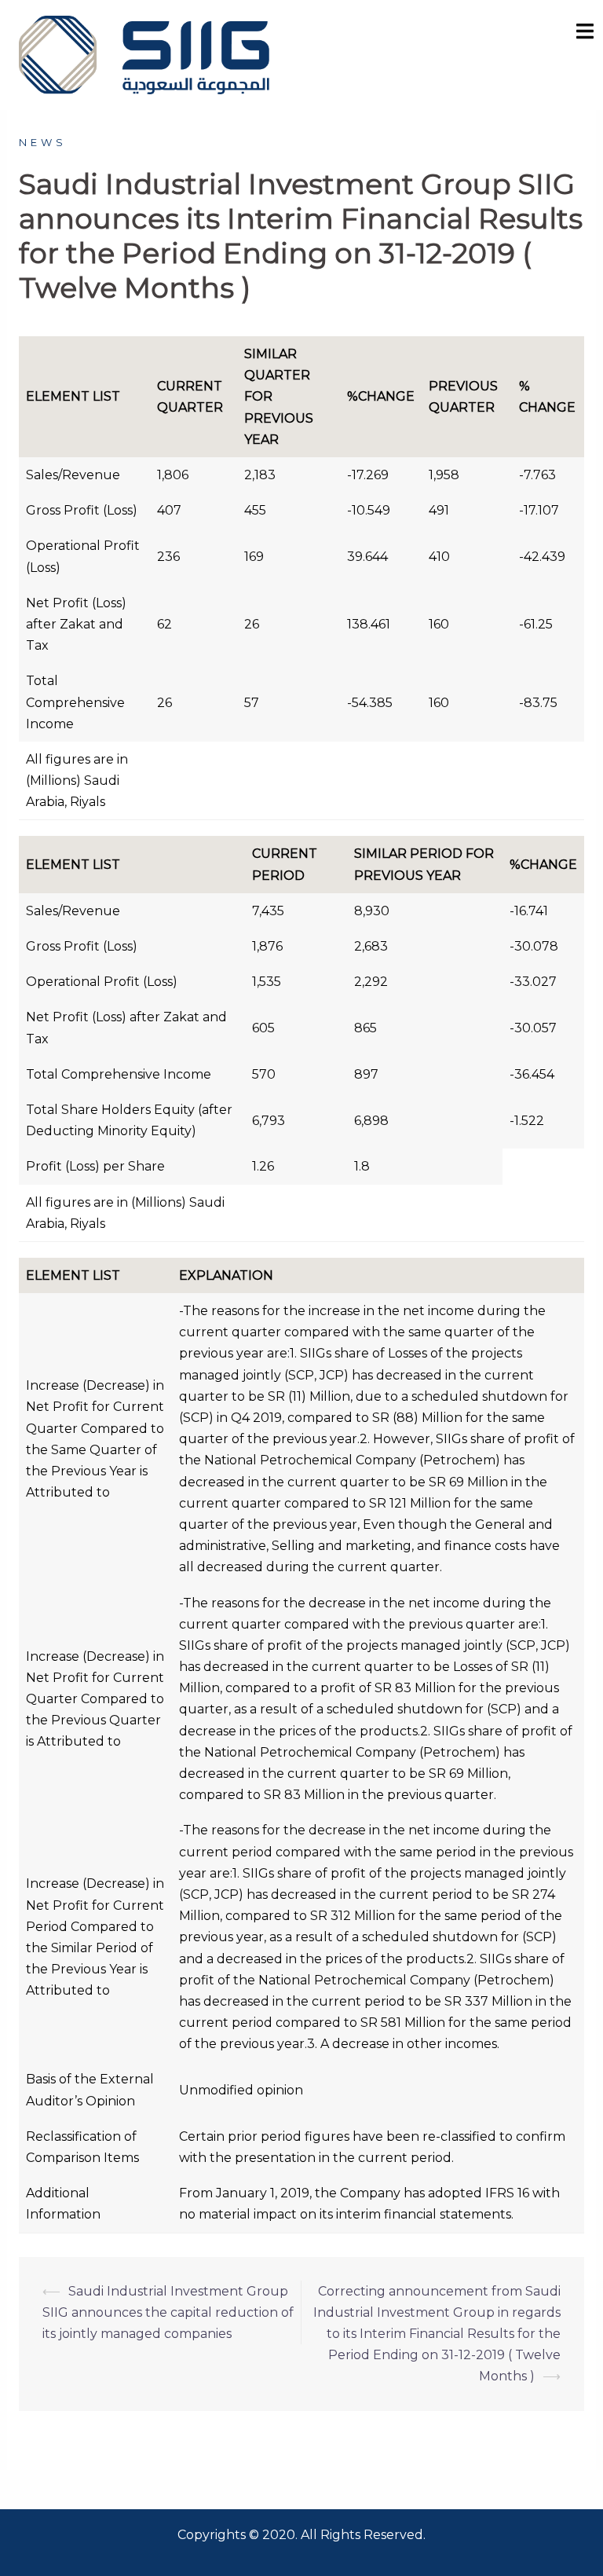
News (43, 142)
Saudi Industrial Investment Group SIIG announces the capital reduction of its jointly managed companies (168, 2312)
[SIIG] (144, 54)
